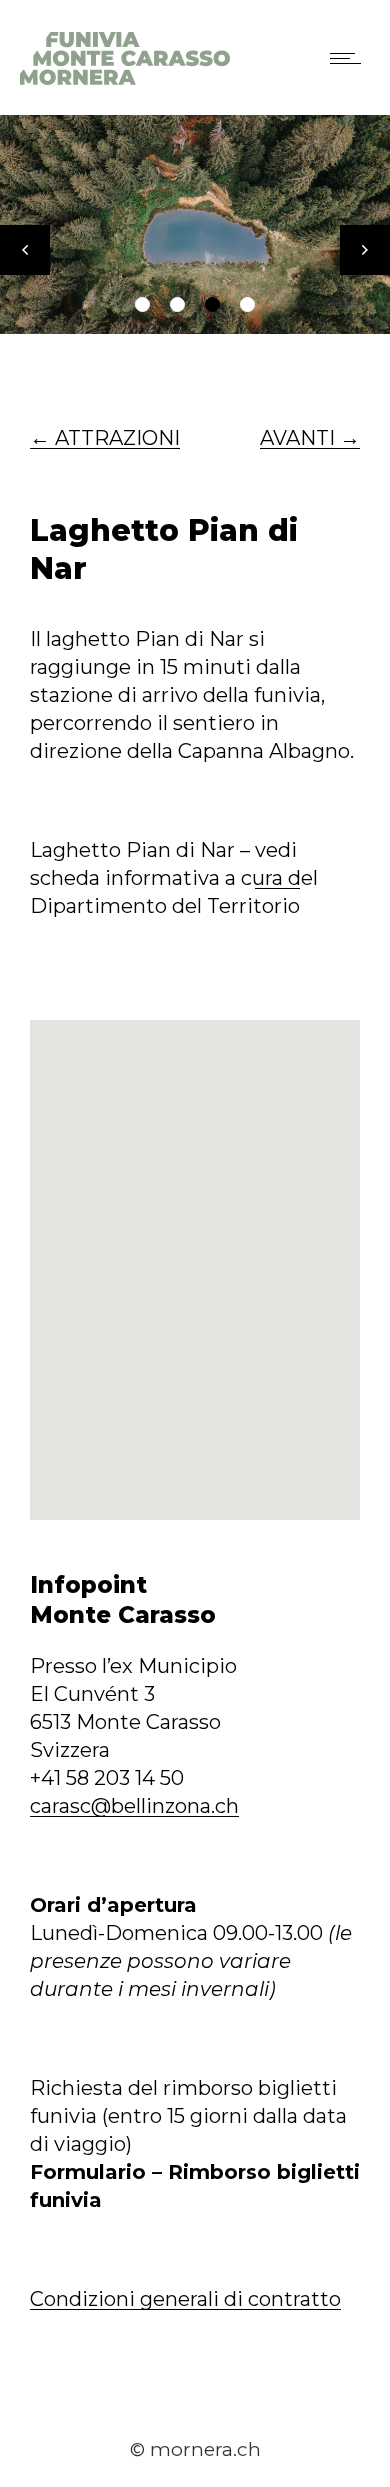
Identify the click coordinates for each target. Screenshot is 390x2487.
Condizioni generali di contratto (185, 2299)
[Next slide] (365, 250)
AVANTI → (310, 438)
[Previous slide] (25, 250)
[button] (142, 304)
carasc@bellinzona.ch (134, 1806)
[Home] (125, 78)
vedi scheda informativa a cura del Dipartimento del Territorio (174, 878)
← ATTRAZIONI (105, 438)
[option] (195, 224)
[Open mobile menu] (350, 58)
